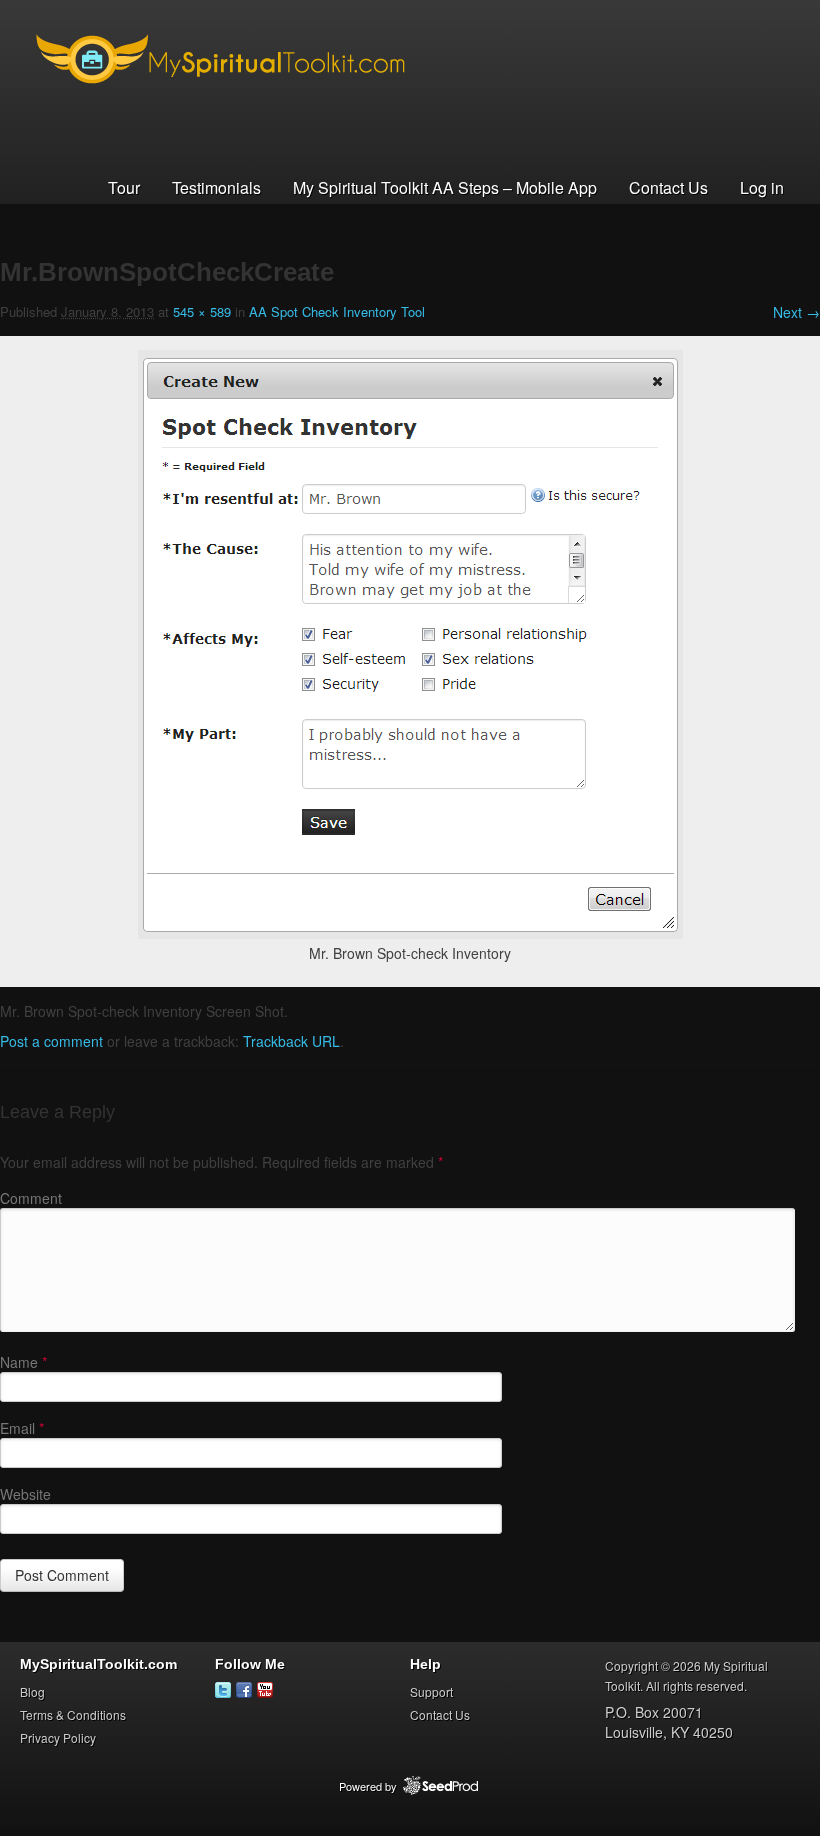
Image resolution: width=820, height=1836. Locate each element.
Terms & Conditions (73, 1714)
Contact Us (668, 187)
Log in (762, 187)
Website (25, 1494)
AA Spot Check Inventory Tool (337, 311)
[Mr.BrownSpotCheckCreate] (410, 933)
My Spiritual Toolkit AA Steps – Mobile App (445, 187)
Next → (796, 312)
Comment (31, 1198)
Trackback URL (291, 1041)
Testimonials (216, 187)
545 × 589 (202, 311)
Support (431, 1691)
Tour (124, 187)
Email (22, 1428)
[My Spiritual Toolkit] (220, 99)
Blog (32, 1691)
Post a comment (51, 1041)
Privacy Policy (58, 1737)
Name (23, 1362)
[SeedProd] (440, 1786)
